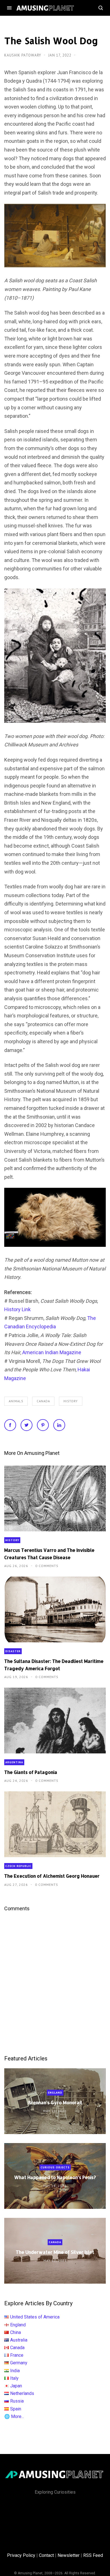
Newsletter (69, 2555)
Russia (17, 2401)
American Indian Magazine (52, 1352)
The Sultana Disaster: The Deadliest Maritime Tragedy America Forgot (54, 1665)
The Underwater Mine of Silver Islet (55, 2252)
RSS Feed (93, 2555)
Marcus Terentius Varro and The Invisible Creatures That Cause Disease (49, 1554)
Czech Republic (18, 1866)
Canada (43, 1401)
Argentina (14, 1762)
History (71, 1401)
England (55, 2093)
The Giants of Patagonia (31, 1772)
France (17, 2355)
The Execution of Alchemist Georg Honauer (52, 1876)
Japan (16, 2386)
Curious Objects (55, 2167)
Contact (46, 2555)
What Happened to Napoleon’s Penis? (55, 2177)
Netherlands (22, 2393)
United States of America (35, 2317)
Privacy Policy (21, 2555)
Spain (16, 2409)
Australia (19, 2340)
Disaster (13, 1651)
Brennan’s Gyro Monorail (55, 2102)
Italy (14, 2378)
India (15, 2371)
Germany (19, 2363)
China (16, 2332)
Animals (16, 1401)
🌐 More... (14, 2416)
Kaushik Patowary (23, 55)
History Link (17, 1309)
